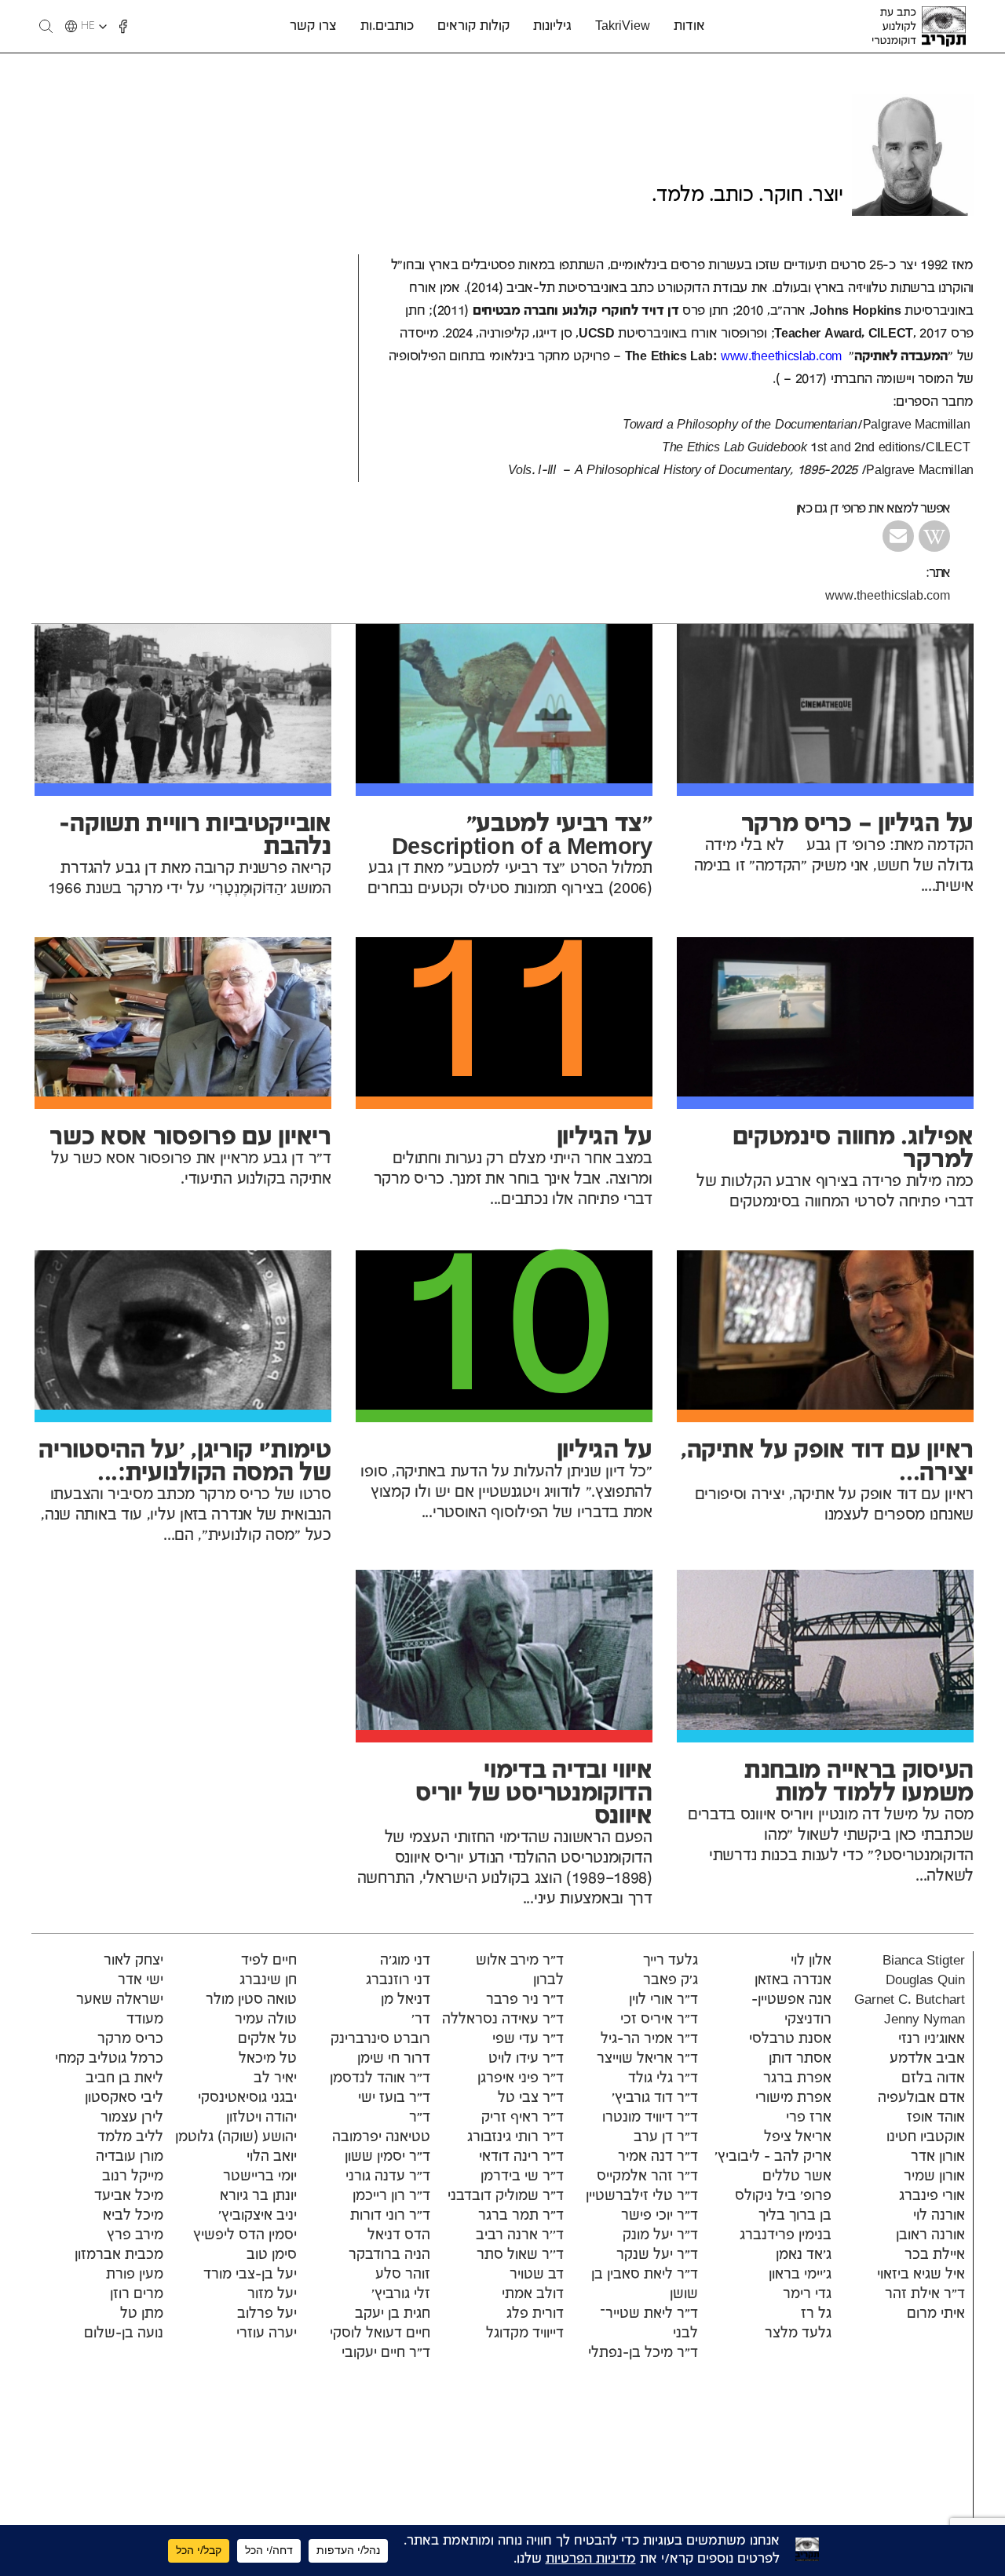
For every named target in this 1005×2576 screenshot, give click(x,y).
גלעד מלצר (798, 2333)
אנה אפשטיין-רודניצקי (791, 2010)
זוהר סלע (403, 2275)
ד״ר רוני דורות (390, 2216)
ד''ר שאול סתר (520, 2255)
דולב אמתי (533, 2294)
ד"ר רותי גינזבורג (515, 2137)
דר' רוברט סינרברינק (380, 2029)
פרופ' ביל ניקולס (783, 2196)
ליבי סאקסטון (124, 2098)
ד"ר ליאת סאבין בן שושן (645, 2284)
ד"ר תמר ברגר (521, 2216)
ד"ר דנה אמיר (658, 2157)
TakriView (623, 26)
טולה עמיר (266, 2020)
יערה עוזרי (267, 2333)
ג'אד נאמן (804, 2255)
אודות (689, 26)
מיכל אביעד (129, 2196)
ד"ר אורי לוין (663, 2000)
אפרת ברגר (797, 2078)
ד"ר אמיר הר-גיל (649, 2039)
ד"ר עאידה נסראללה (503, 2020)
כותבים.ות (387, 26)
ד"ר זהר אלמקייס (647, 2176)
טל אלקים (267, 2039)
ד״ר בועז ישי (394, 2098)
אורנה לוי (939, 2216)
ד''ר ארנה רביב (520, 2235)
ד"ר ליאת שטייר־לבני (649, 2324)
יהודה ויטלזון (261, 2118)
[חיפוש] (46, 26)
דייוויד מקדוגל (525, 2333)
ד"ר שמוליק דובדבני (506, 2196)
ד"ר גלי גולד (663, 2078)
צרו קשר (313, 26)
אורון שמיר (934, 2176)
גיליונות (552, 26)
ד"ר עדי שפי (528, 2039)
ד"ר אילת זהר (925, 2294)
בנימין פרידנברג (786, 2235)
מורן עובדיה (130, 2157)
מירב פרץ (135, 2235)
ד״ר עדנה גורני (388, 2176)
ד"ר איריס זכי (659, 2020)
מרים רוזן (137, 2294)
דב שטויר (537, 2275)
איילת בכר (935, 2255)
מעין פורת (135, 2275)
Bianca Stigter (924, 1961)
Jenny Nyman (925, 2020)
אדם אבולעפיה (921, 2098)
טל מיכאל (268, 2059)
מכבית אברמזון (119, 2255)
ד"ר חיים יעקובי (386, 2353)
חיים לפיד (269, 1961)
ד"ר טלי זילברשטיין (642, 2196)
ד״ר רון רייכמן (391, 2196)
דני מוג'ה (405, 1961)
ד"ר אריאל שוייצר (647, 2059)
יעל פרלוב (267, 2314)
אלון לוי (811, 1961)
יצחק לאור (133, 1961)
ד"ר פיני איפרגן (521, 2078)
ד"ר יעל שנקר (657, 2255)
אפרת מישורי (793, 2098)
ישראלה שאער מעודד (120, 2010)
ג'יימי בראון (800, 2275)
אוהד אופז (936, 2118)
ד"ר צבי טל (531, 2098)
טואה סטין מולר (251, 2000)
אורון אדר (938, 2157)
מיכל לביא (133, 2216)
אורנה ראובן (930, 2235)
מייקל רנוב (133, 2176)
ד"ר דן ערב (666, 2137)
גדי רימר (807, 2294)
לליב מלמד (130, 2137)
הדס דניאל (399, 2235)
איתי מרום (936, 2314)
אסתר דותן (800, 2059)
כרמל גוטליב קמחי (109, 2059)
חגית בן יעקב (393, 2314)
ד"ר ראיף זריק (523, 2118)
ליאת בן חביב (124, 2078)
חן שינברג (268, 1980)
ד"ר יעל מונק (660, 2235)
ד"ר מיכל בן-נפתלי (643, 2353)
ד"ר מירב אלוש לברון (520, 1970)
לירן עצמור (132, 2118)
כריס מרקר (130, 2039)
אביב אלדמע (927, 2059)
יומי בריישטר (260, 2176)
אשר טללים (797, 2176)
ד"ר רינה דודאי (521, 2157)
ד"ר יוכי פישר (660, 2216)
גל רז (816, 2314)
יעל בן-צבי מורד (250, 2275)
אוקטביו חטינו (926, 2137)
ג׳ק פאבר (671, 1980)
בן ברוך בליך (795, 2216)
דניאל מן (406, 2000)
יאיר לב (275, 2078)
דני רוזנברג (398, 1980)
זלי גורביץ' (401, 2294)
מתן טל (142, 2314)
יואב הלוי (272, 2157)
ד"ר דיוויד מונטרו (650, 2118)
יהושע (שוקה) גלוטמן (236, 2137)
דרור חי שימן (394, 2059)
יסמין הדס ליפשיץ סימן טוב (245, 2245)
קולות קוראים (473, 26)
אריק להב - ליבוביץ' (773, 2157)
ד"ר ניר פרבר (523, 2000)
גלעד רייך (671, 1961)
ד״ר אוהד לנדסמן (380, 2078)
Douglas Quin (925, 1980)
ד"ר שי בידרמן (522, 2176)
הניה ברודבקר (389, 2255)
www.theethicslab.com (888, 596)
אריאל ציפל (798, 2137)
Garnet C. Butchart (910, 2000)
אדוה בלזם (933, 2078)
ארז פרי (809, 2118)
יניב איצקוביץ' (258, 2216)
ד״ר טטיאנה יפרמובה (381, 2127)
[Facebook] (123, 27)
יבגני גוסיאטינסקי (247, 2098)
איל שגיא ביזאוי (921, 2275)
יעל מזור (272, 2294)
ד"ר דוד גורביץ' (655, 2098)
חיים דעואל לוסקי (380, 2333)
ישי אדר (141, 1980)
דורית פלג (535, 2314)
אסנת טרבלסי (790, 2039)
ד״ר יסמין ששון (387, 2157)
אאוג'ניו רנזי (932, 2039)
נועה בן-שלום (124, 2333)
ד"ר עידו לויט (526, 2059)
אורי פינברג (932, 2196)
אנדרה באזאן (793, 1980)
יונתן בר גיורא (258, 2196)
